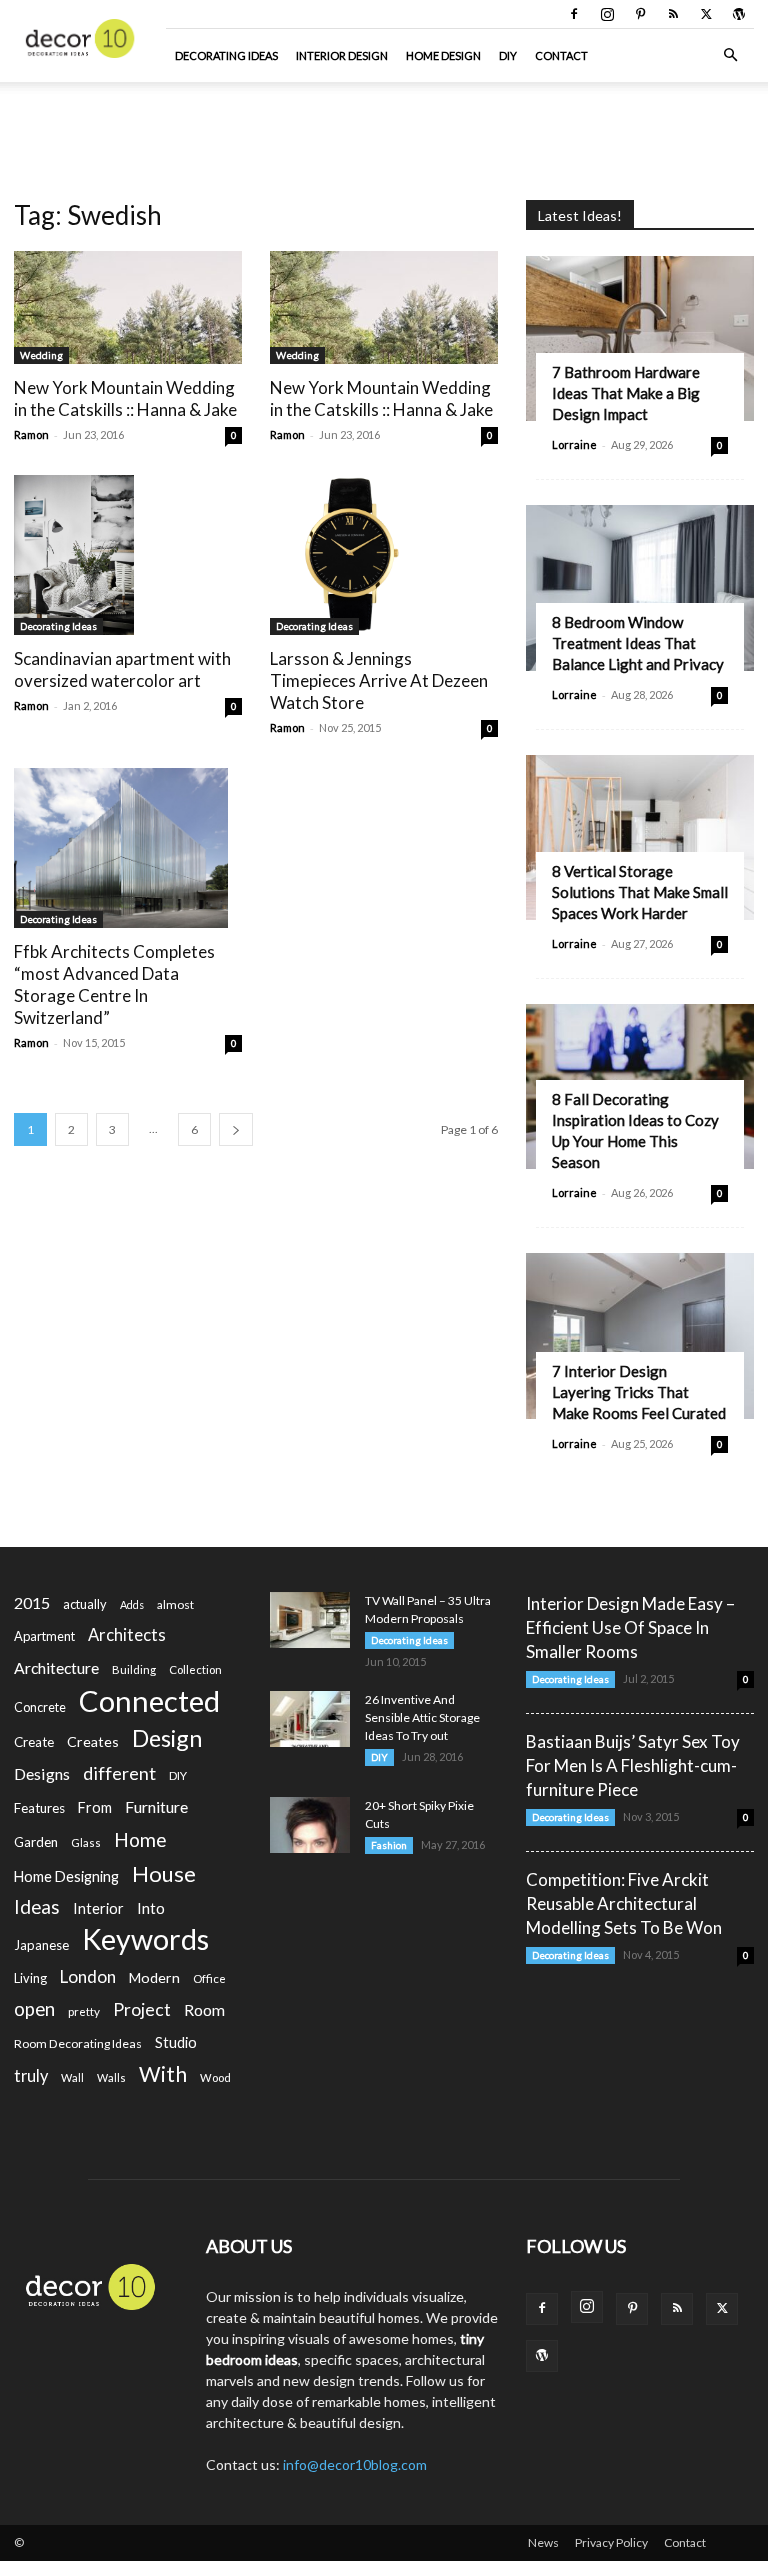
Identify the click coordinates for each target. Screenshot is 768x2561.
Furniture (156, 1806)
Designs (42, 1773)
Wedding (41, 355)
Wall (72, 2077)
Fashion (389, 1845)
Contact (561, 55)
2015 (32, 1602)
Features (39, 1808)
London (88, 1976)
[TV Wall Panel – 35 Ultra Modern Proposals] (310, 1620)
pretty (84, 2011)
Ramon (31, 434)
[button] (730, 55)
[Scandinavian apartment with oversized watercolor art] (128, 555)
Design (167, 1738)
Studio (176, 2042)
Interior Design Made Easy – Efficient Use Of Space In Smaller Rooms (630, 1627)
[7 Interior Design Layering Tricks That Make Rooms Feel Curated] (640, 1335)
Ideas (37, 1907)
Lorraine (574, 444)
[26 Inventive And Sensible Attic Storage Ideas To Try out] (310, 1719)
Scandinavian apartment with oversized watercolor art (122, 669)
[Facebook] (574, 14)
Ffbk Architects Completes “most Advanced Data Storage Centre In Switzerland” (114, 984)
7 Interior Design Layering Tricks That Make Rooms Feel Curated (639, 1392)
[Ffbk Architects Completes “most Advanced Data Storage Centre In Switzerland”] (128, 848)
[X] (706, 14)
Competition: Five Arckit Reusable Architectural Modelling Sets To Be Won (624, 1903)
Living (30, 1978)
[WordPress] (739, 14)
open (34, 2009)
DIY (508, 55)
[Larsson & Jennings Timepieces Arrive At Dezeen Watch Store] (384, 555)
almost (175, 1604)
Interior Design (342, 55)
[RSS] (673, 14)
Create (34, 1742)
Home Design (443, 55)
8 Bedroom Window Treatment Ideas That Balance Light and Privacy (638, 643)
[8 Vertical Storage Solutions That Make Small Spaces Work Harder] (640, 837)
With (163, 2074)
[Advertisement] (384, 126)
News (543, 2542)
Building (134, 1669)
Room (204, 2010)
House (164, 1873)
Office (209, 1978)
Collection (195, 1669)
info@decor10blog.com (355, 2464)
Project (142, 2009)
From (95, 1807)
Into (151, 1908)
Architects (127, 1635)
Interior (98, 1908)
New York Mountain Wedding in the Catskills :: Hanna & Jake (125, 398)
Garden (36, 1842)
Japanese (41, 1945)
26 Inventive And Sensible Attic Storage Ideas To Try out (422, 1717)
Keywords (145, 1939)
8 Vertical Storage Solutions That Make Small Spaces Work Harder (640, 892)
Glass (86, 1842)
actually (85, 1604)
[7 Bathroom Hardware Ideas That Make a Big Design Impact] (640, 338)
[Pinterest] (640, 14)
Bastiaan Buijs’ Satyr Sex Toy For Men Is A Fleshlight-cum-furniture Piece (633, 1765)
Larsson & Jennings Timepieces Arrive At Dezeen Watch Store (379, 680)
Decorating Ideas (226, 55)
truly (31, 2075)
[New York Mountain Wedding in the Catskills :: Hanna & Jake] (128, 307)
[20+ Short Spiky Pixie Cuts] (310, 1825)
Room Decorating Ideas (78, 2043)
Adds (132, 1604)
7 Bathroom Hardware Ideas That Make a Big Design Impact (626, 393)
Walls (111, 2077)
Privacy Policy (611, 2542)
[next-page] (236, 1129)
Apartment (44, 1636)
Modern (154, 1977)
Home (140, 1839)
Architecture (56, 1667)
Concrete (40, 1707)
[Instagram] (607, 14)
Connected (149, 1700)
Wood (215, 2077)
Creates (93, 1741)
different (119, 1773)
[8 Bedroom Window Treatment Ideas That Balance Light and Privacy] (640, 587)
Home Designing (66, 1876)
